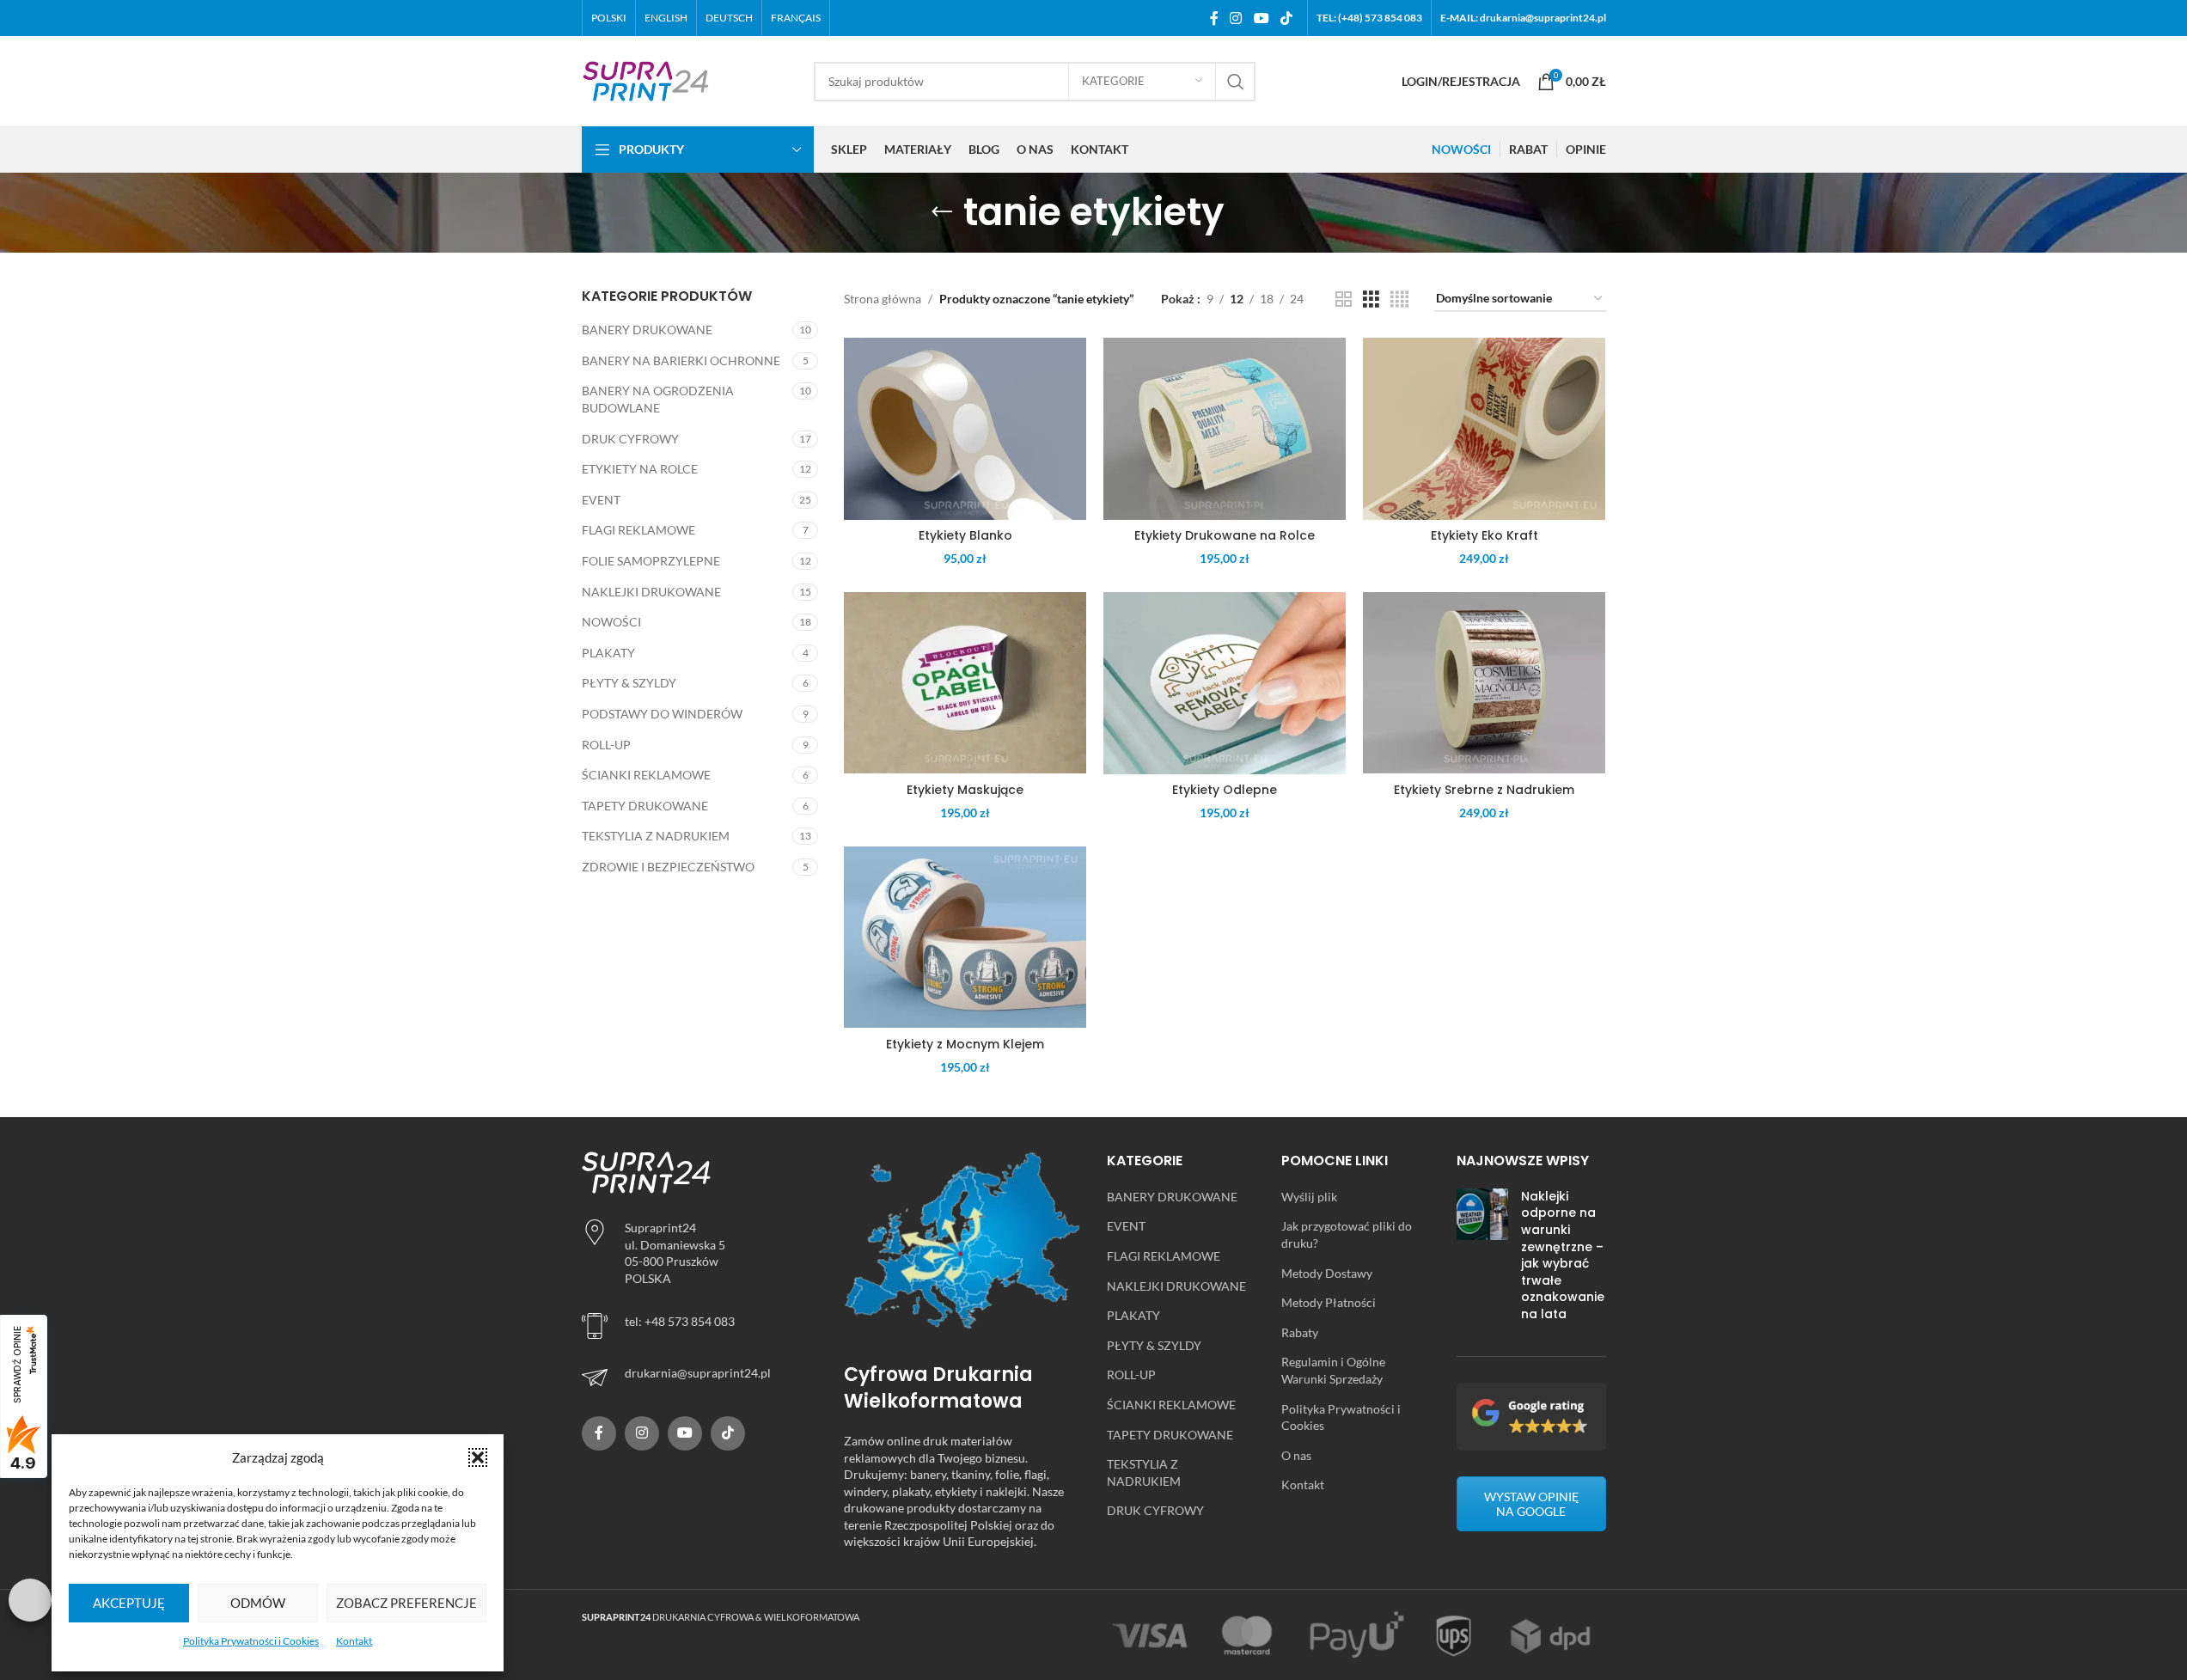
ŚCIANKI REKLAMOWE (646, 775)
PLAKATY (608, 653)
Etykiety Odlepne (1225, 790)
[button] (478, 1457)
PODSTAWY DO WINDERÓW (662, 714)
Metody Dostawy (1327, 1273)
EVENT (601, 500)
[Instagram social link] (1236, 18)
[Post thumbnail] (1482, 1259)
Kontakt (354, 1641)
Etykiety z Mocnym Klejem (965, 1044)
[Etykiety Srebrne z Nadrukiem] (1484, 683)
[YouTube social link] (1261, 18)
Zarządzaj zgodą (30, 1600)
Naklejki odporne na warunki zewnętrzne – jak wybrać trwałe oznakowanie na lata (1563, 1255)
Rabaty (1300, 1332)
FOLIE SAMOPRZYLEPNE (651, 561)
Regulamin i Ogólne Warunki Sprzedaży (1333, 1370)
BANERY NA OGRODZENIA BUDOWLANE (658, 399)
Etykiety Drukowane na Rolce (1225, 535)
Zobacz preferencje (406, 1603)
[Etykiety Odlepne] (1225, 683)
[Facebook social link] (1214, 18)
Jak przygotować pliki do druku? (1347, 1234)
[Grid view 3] (1371, 299)
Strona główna (883, 299)
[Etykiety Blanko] (965, 429)
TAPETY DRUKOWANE (645, 806)
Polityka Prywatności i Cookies (251, 1641)
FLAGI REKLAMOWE (638, 530)
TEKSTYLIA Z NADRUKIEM (656, 836)
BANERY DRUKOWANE (647, 330)
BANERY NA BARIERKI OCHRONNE (681, 360)
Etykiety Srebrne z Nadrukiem (1484, 790)
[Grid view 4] (1399, 299)
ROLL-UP (606, 745)
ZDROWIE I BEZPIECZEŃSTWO (668, 867)
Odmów (258, 1603)
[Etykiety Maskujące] (965, 683)
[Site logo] (646, 79)
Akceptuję (129, 1603)
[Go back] (942, 212)
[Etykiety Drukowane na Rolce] (1225, 429)
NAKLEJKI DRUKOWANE (651, 592)
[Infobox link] (700, 1378)
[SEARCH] (1236, 82)
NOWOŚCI (611, 622)
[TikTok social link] (1286, 18)
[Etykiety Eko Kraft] (1484, 429)
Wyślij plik (1309, 1197)
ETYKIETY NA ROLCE (640, 469)
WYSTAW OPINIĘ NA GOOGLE (1531, 1504)
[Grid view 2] (1344, 299)
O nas (1296, 1455)
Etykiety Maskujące (965, 790)
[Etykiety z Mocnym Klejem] (965, 938)
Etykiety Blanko (965, 535)
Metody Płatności (1329, 1302)
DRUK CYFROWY (630, 439)
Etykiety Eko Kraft (1484, 535)
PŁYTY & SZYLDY (629, 683)
